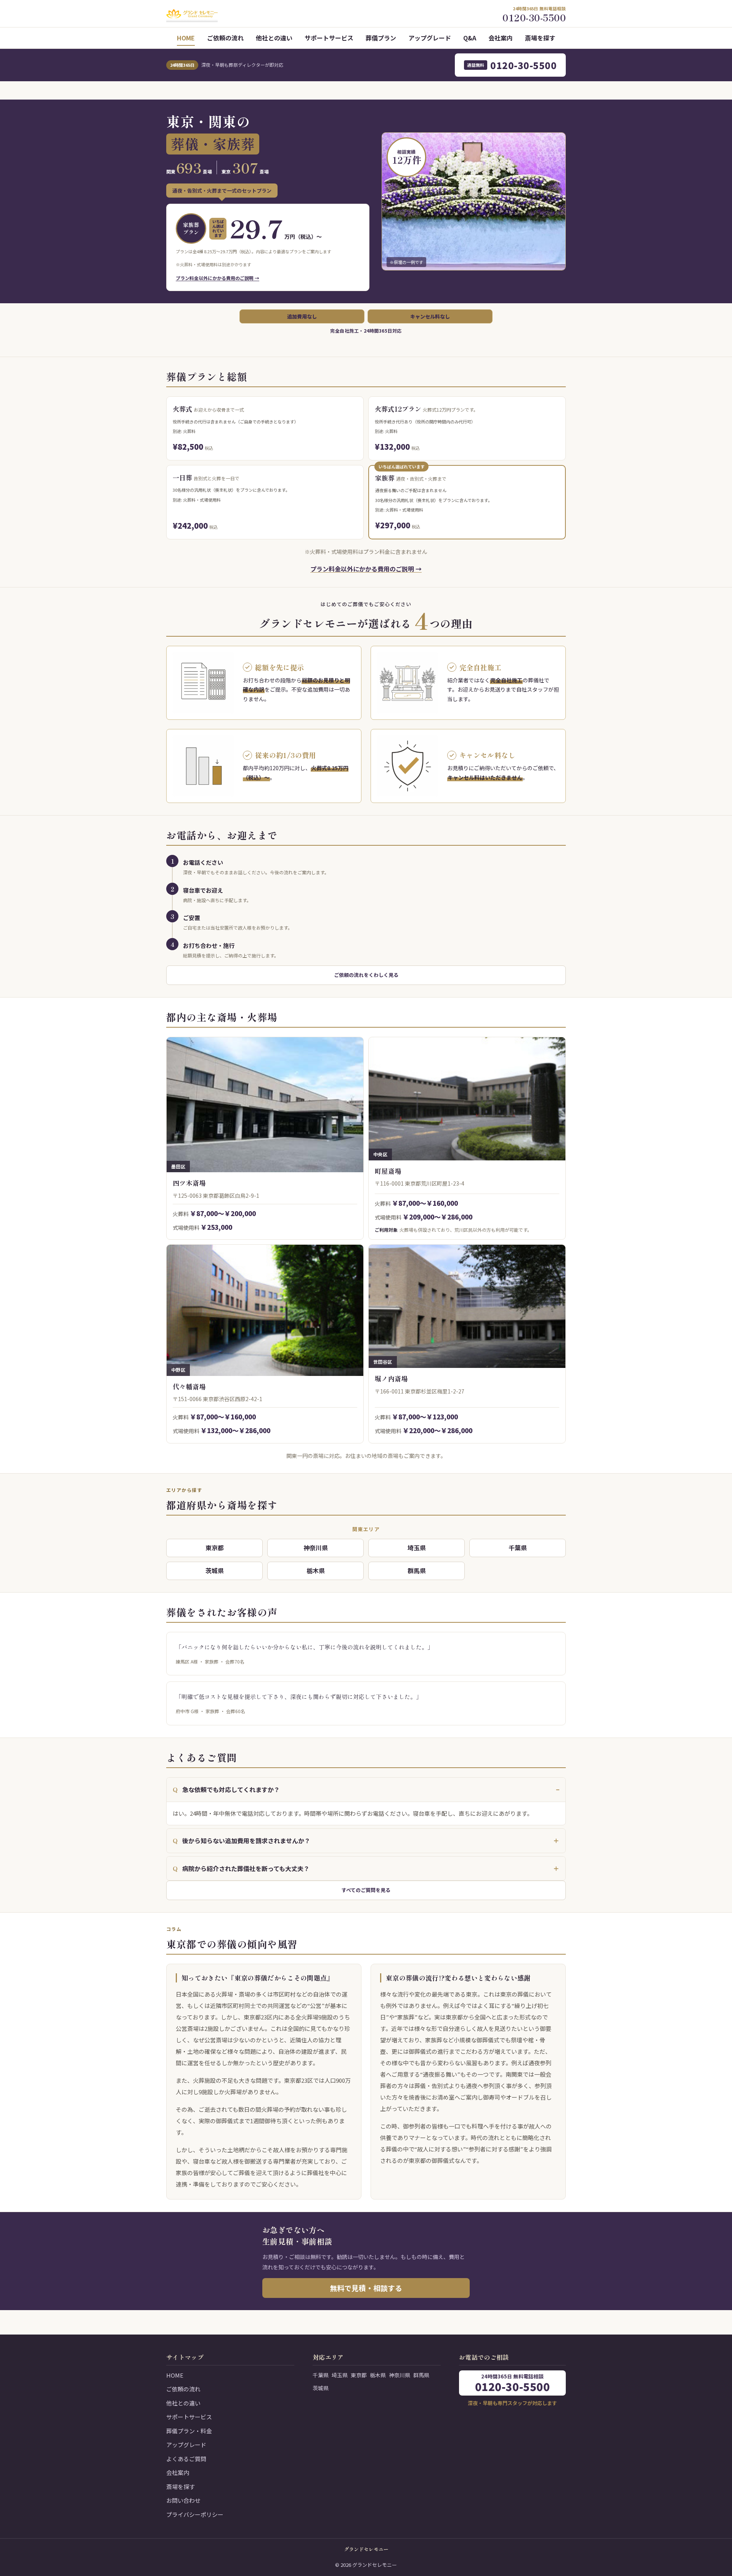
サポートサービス (329, 38)
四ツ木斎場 (189, 1183)
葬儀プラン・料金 (189, 2431)
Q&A (470, 38)
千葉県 (518, 1548)
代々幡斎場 (189, 1386)
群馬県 (417, 1570)
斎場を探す (540, 38)
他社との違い (274, 38)
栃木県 (316, 1570)
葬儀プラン (381, 38)
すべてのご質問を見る (366, 1890)
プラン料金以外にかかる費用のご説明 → (218, 278)
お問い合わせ (183, 2500)
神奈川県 (316, 1548)
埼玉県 (417, 1548)
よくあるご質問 (186, 2459)
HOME (186, 38)
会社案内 (501, 38)
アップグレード (430, 38)
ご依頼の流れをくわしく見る (366, 975)
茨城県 (215, 1570)
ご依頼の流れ (225, 38)
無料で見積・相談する (366, 2288)
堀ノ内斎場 (391, 1378)
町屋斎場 (388, 1171)
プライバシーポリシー (195, 2514)
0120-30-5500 (512, 65)
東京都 (215, 1548)
